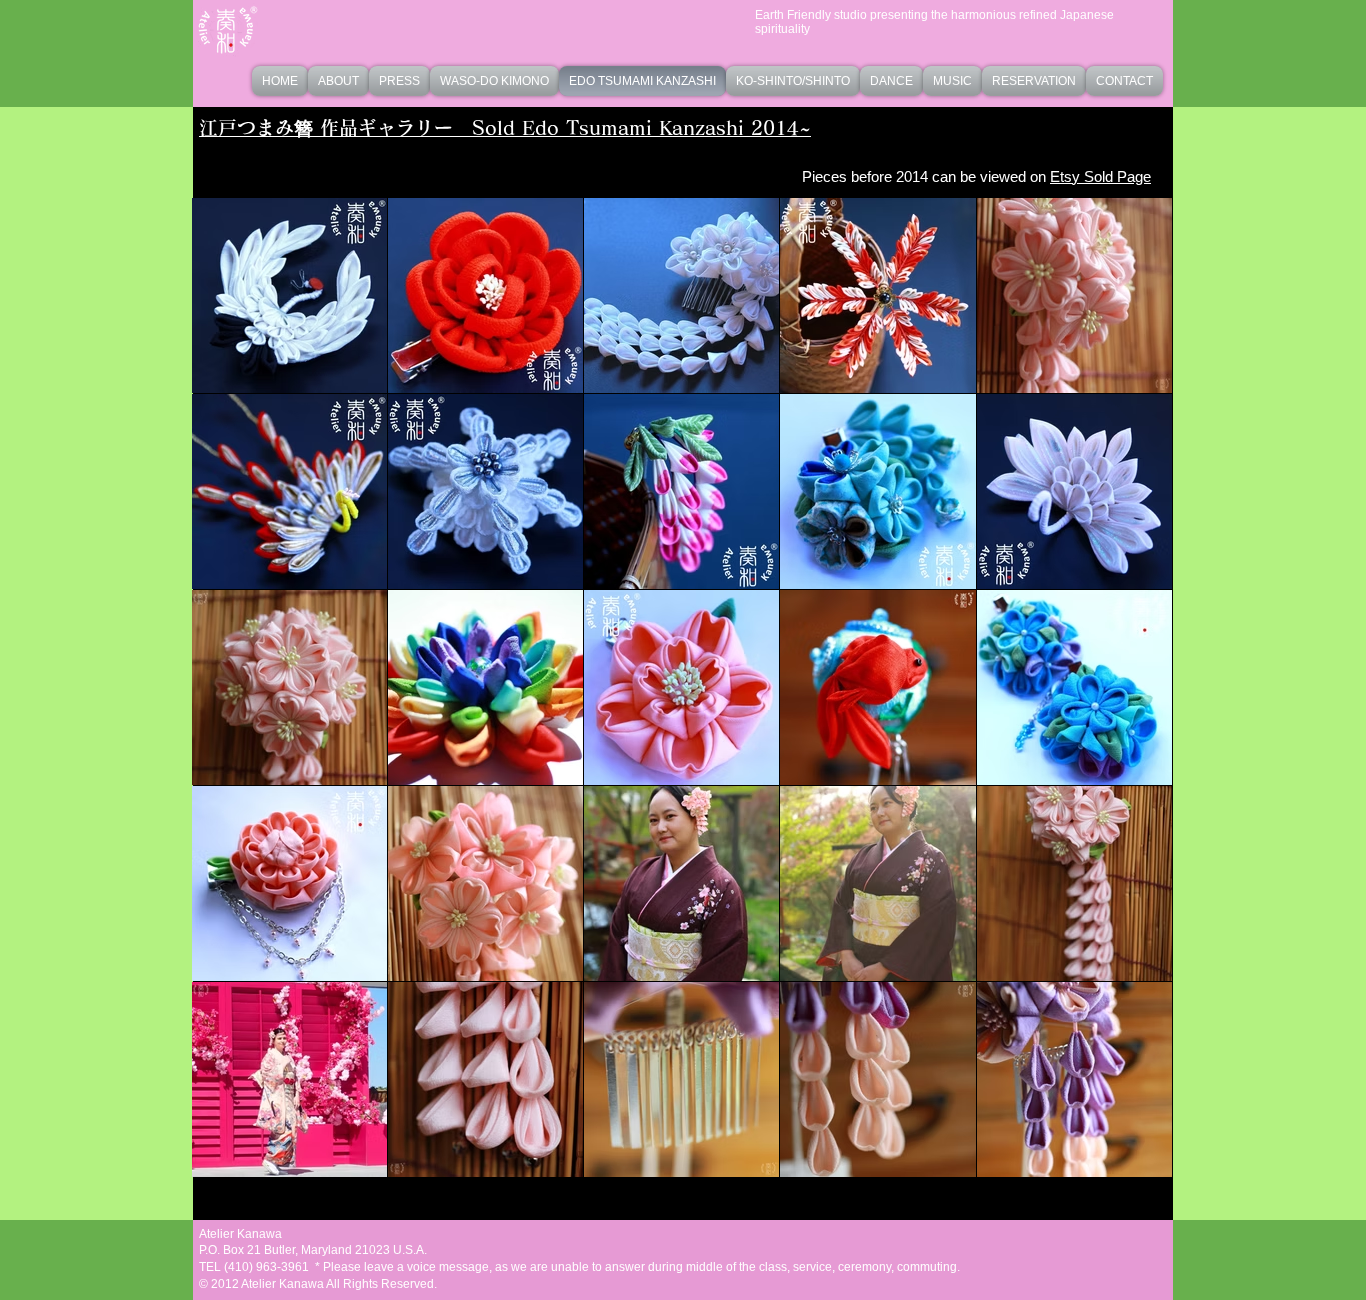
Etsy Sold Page (1100, 176)
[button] (494, 81)
